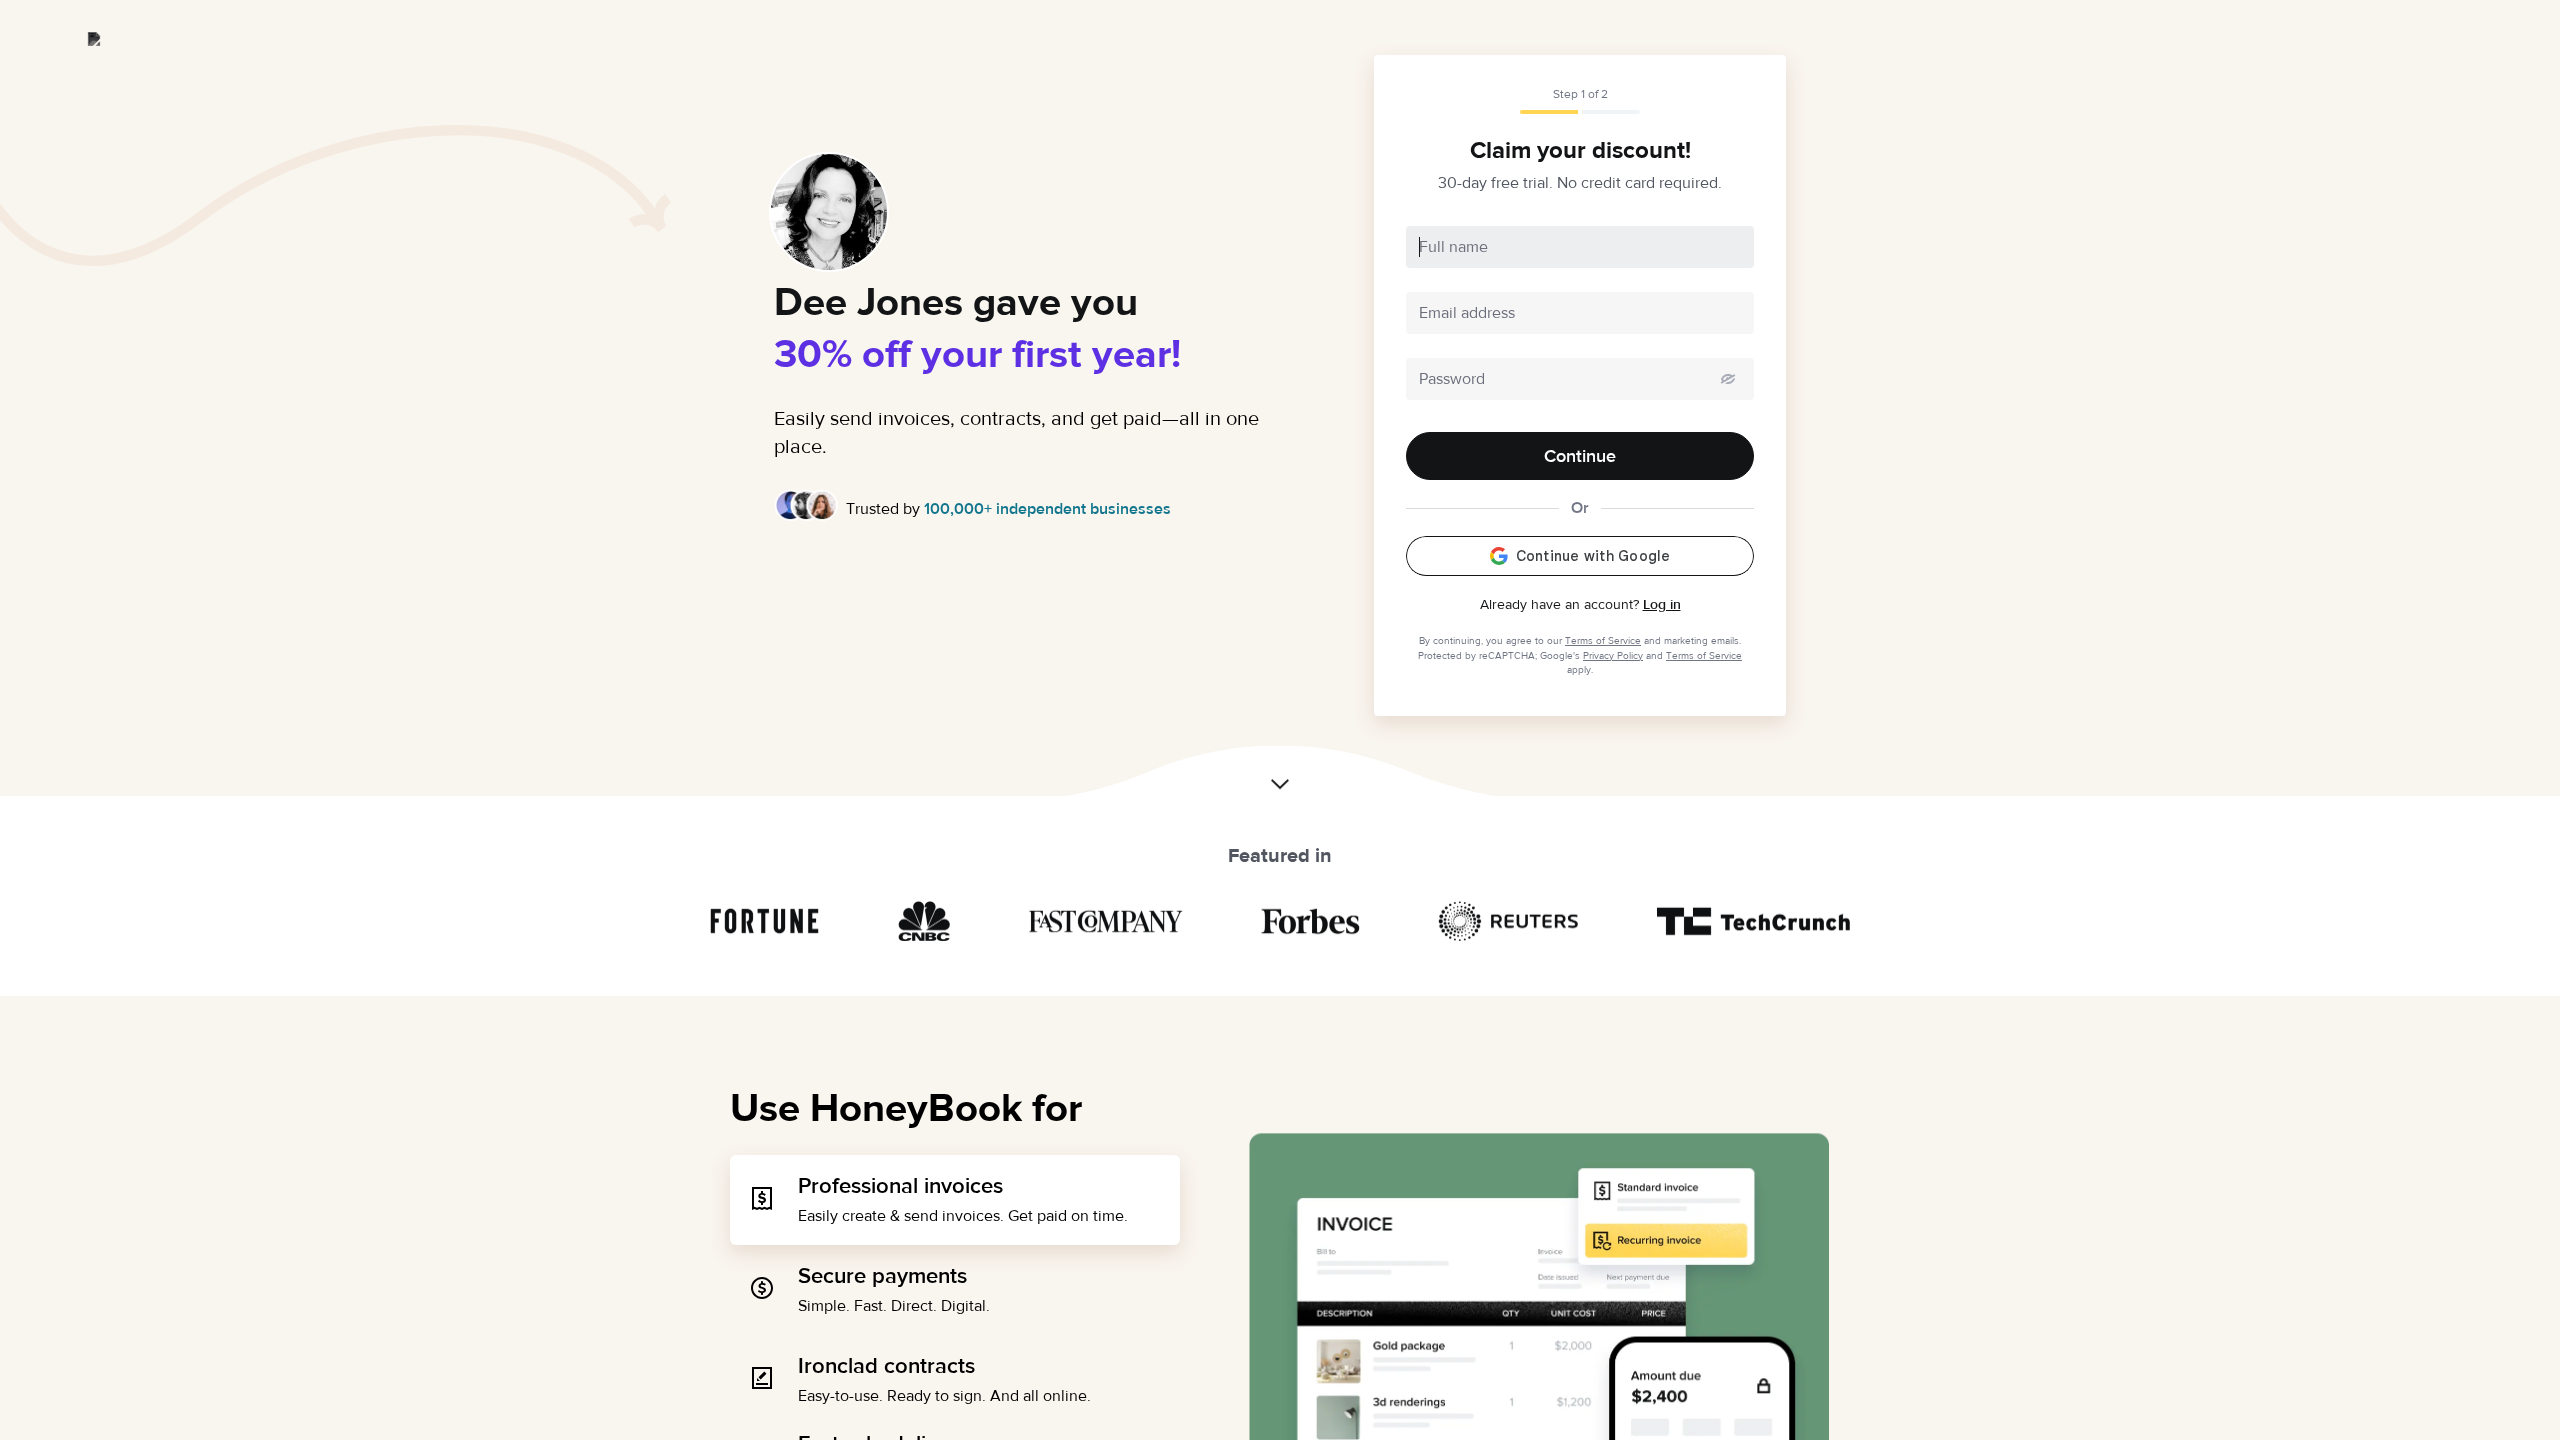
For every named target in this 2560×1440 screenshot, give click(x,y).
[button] (1280, 779)
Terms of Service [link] (1603, 640)
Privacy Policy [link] (1613, 655)
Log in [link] (1662, 605)
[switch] (1728, 379)
